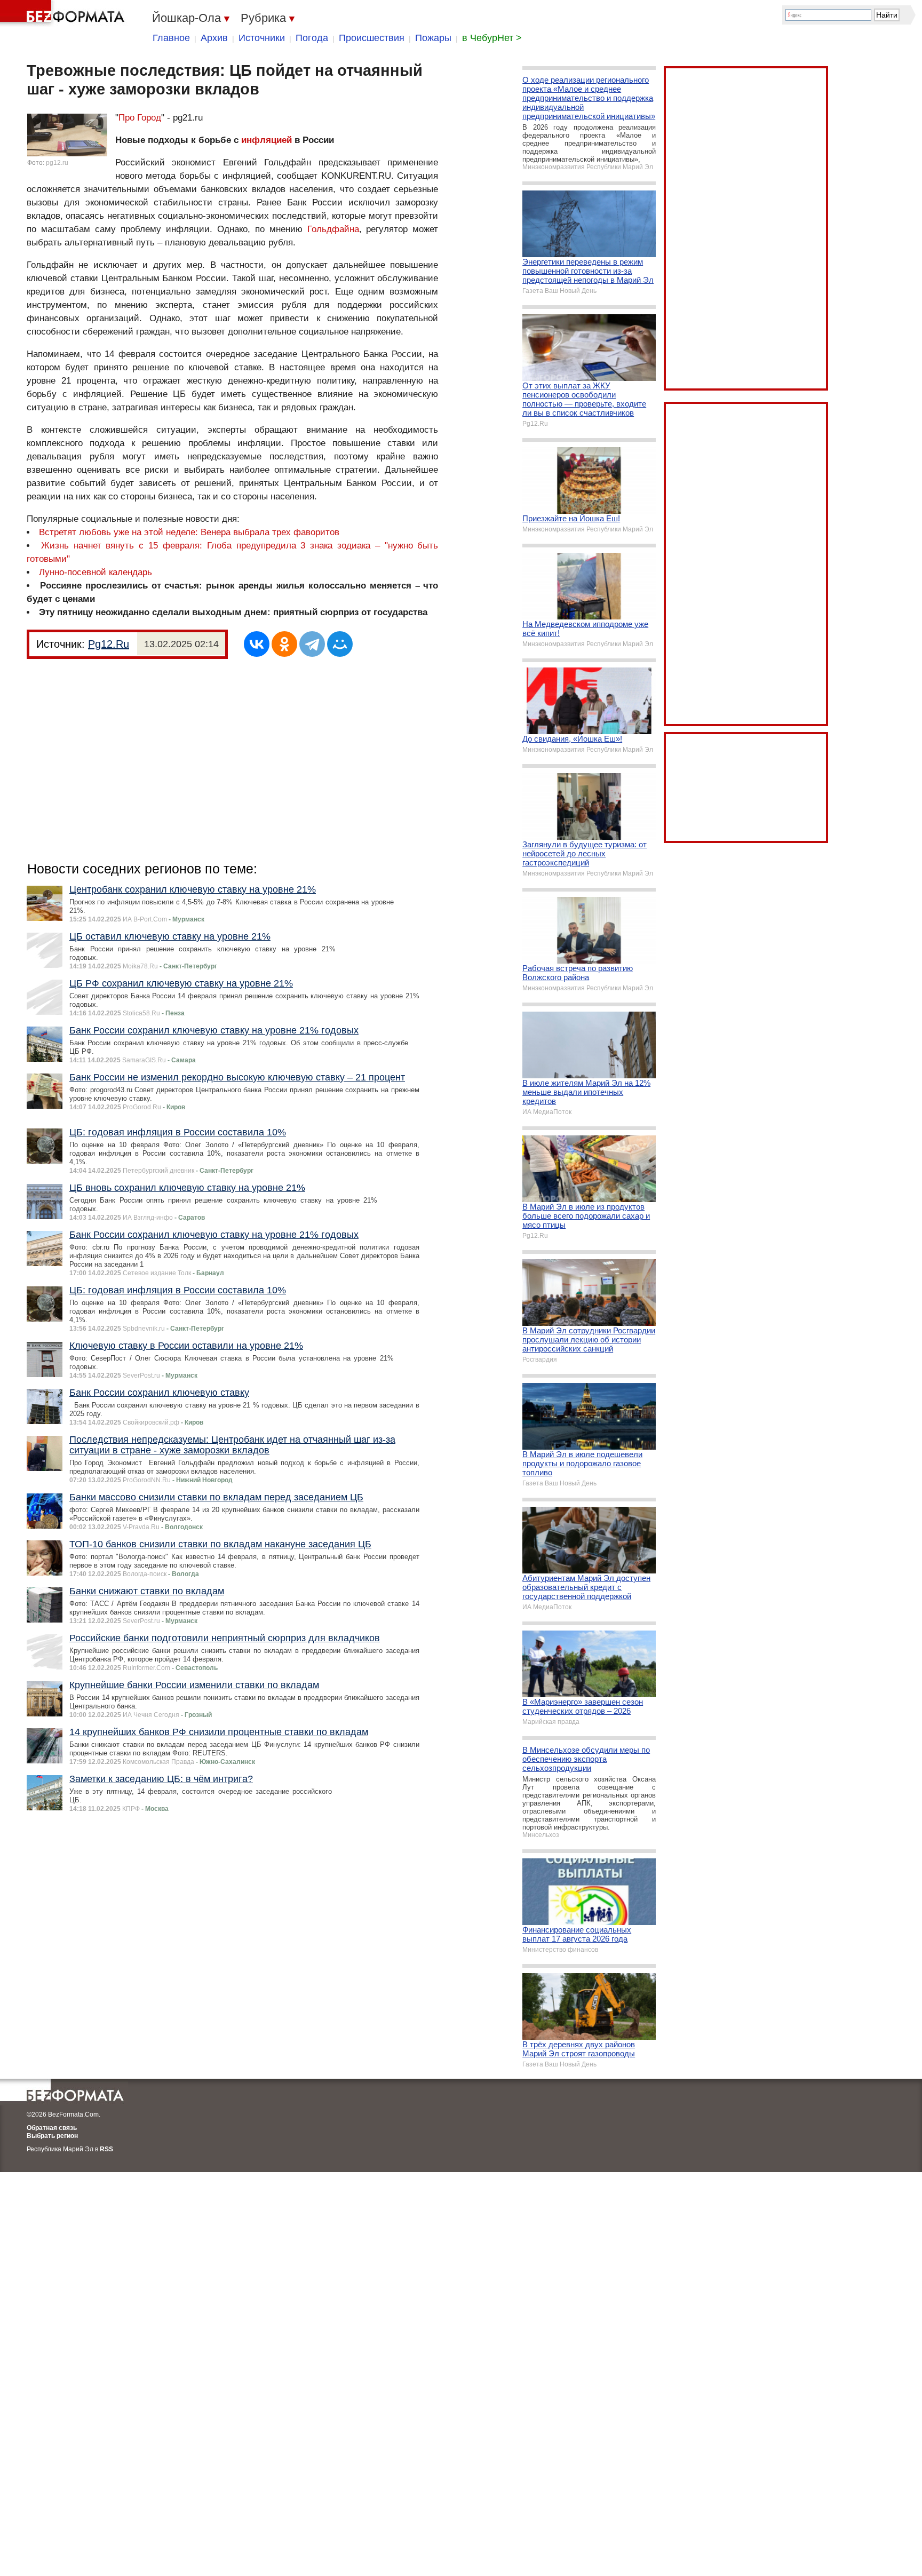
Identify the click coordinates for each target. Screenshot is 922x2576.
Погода (312, 38)
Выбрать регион (52, 2136)
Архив (214, 38)
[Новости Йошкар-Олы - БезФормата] (64, 13)
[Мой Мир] (340, 644)
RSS (106, 2149)
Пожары (433, 38)
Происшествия (372, 38)
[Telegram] (312, 644)
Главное (171, 38)
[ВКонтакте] (257, 644)
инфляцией (267, 140)
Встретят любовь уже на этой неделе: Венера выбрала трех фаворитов (189, 532)
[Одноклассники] (284, 644)
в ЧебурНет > (492, 38)
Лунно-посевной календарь (96, 572)
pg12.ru (57, 163)
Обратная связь (52, 2128)
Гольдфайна (333, 229)
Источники (262, 38)
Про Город (140, 118)
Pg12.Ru (109, 644)
